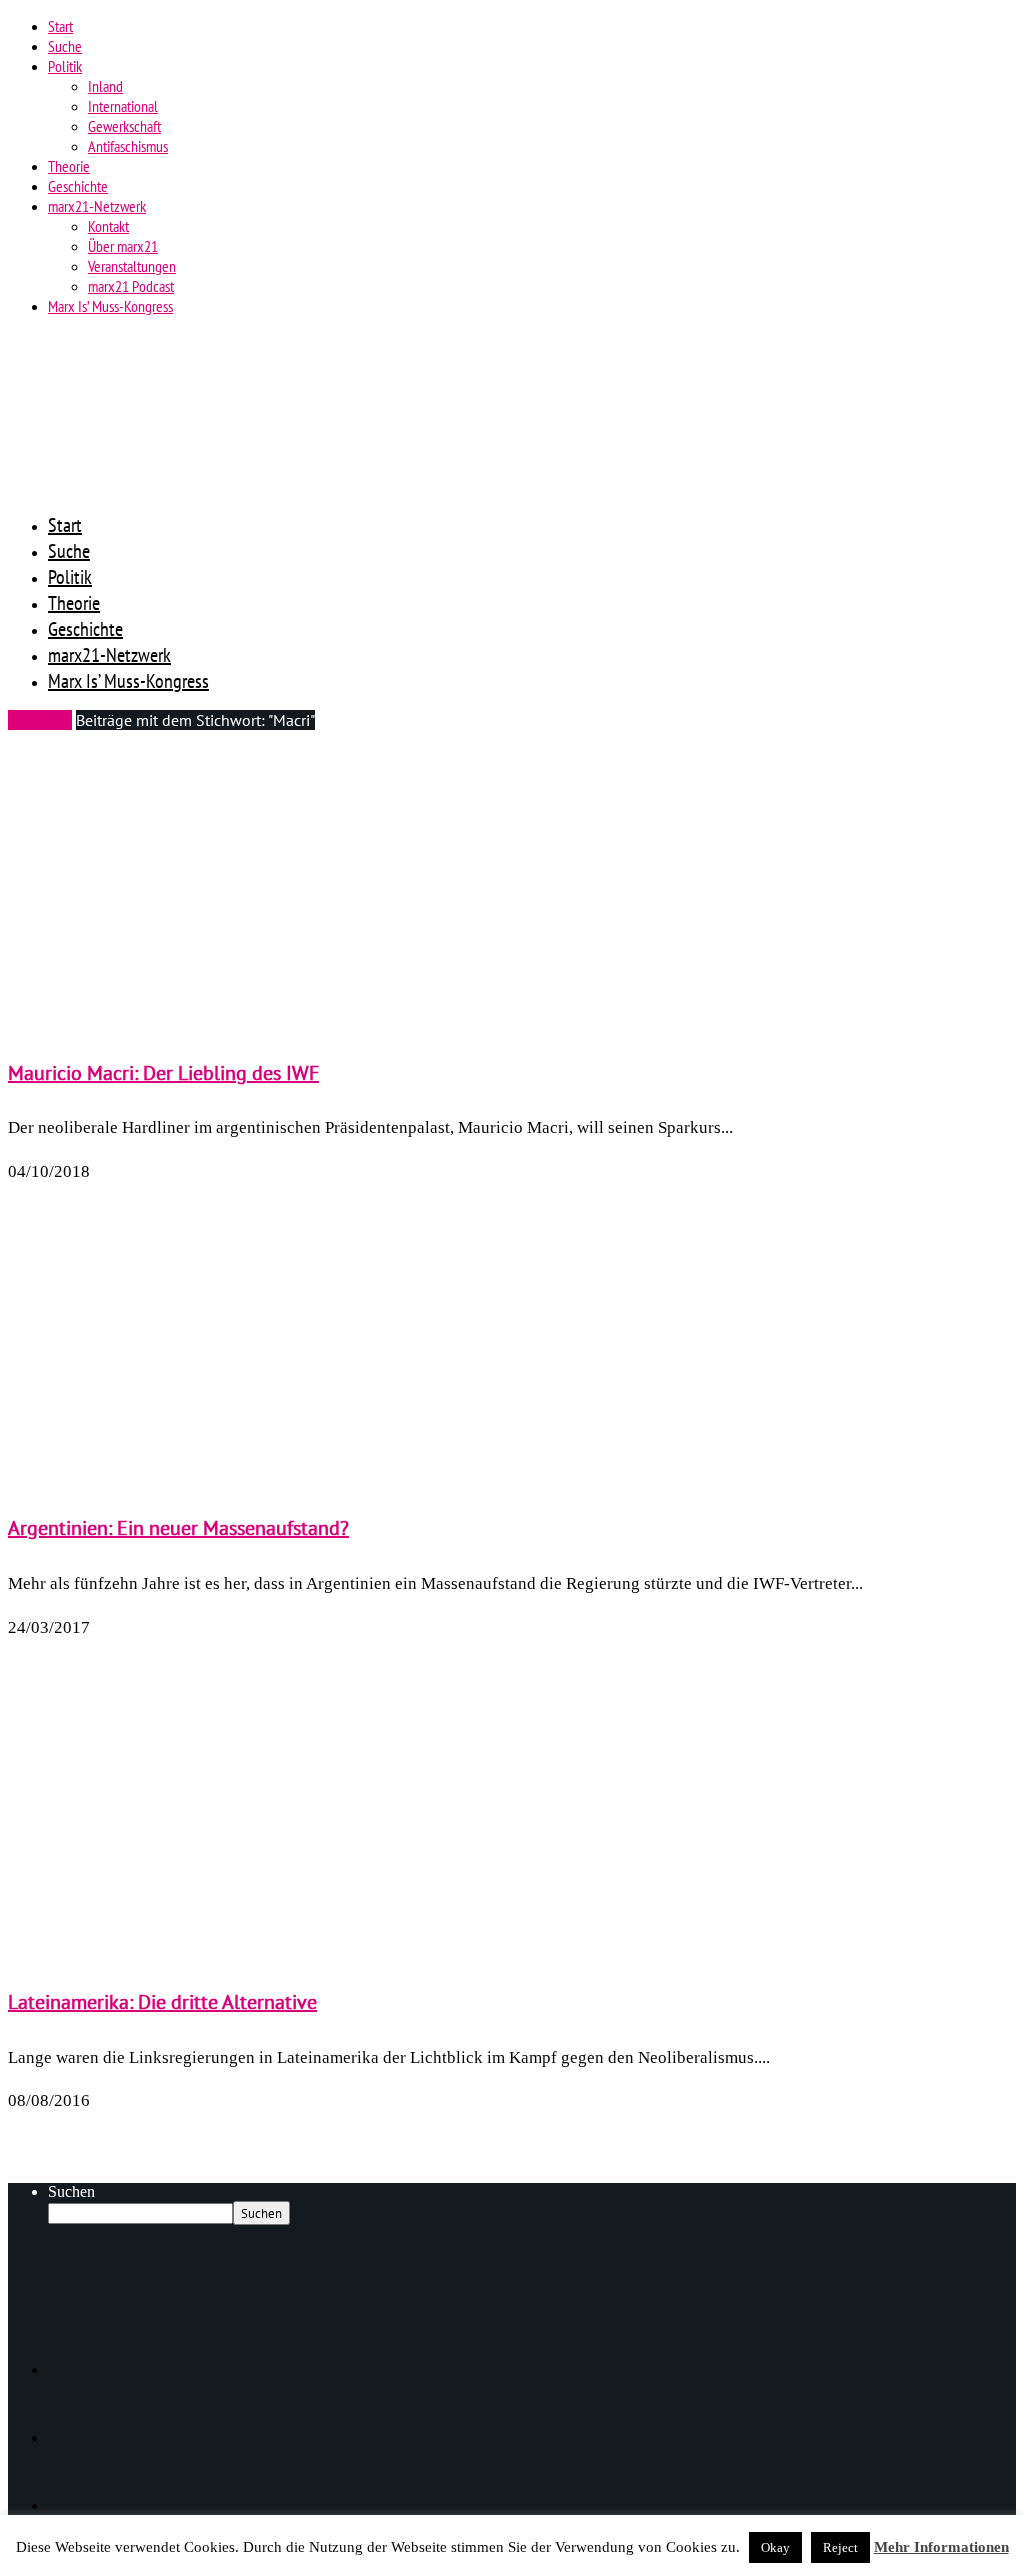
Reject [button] (840, 2547)
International (123, 106)
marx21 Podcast (131, 286)
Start (60, 26)
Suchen (71, 2191)
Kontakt (108, 226)
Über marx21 (123, 246)
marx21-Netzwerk (97, 206)
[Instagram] (80, 2505)
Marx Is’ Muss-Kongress (110, 306)
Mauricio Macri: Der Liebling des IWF (163, 1073)
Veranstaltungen (132, 266)
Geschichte (78, 186)
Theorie (69, 166)
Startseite (40, 720)
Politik (65, 66)
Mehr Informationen (941, 2547)
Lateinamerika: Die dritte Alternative (162, 2002)
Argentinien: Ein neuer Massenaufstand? (178, 1528)
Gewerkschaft (124, 126)
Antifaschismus (128, 146)
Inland (105, 86)
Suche (65, 46)
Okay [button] (775, 2547)
